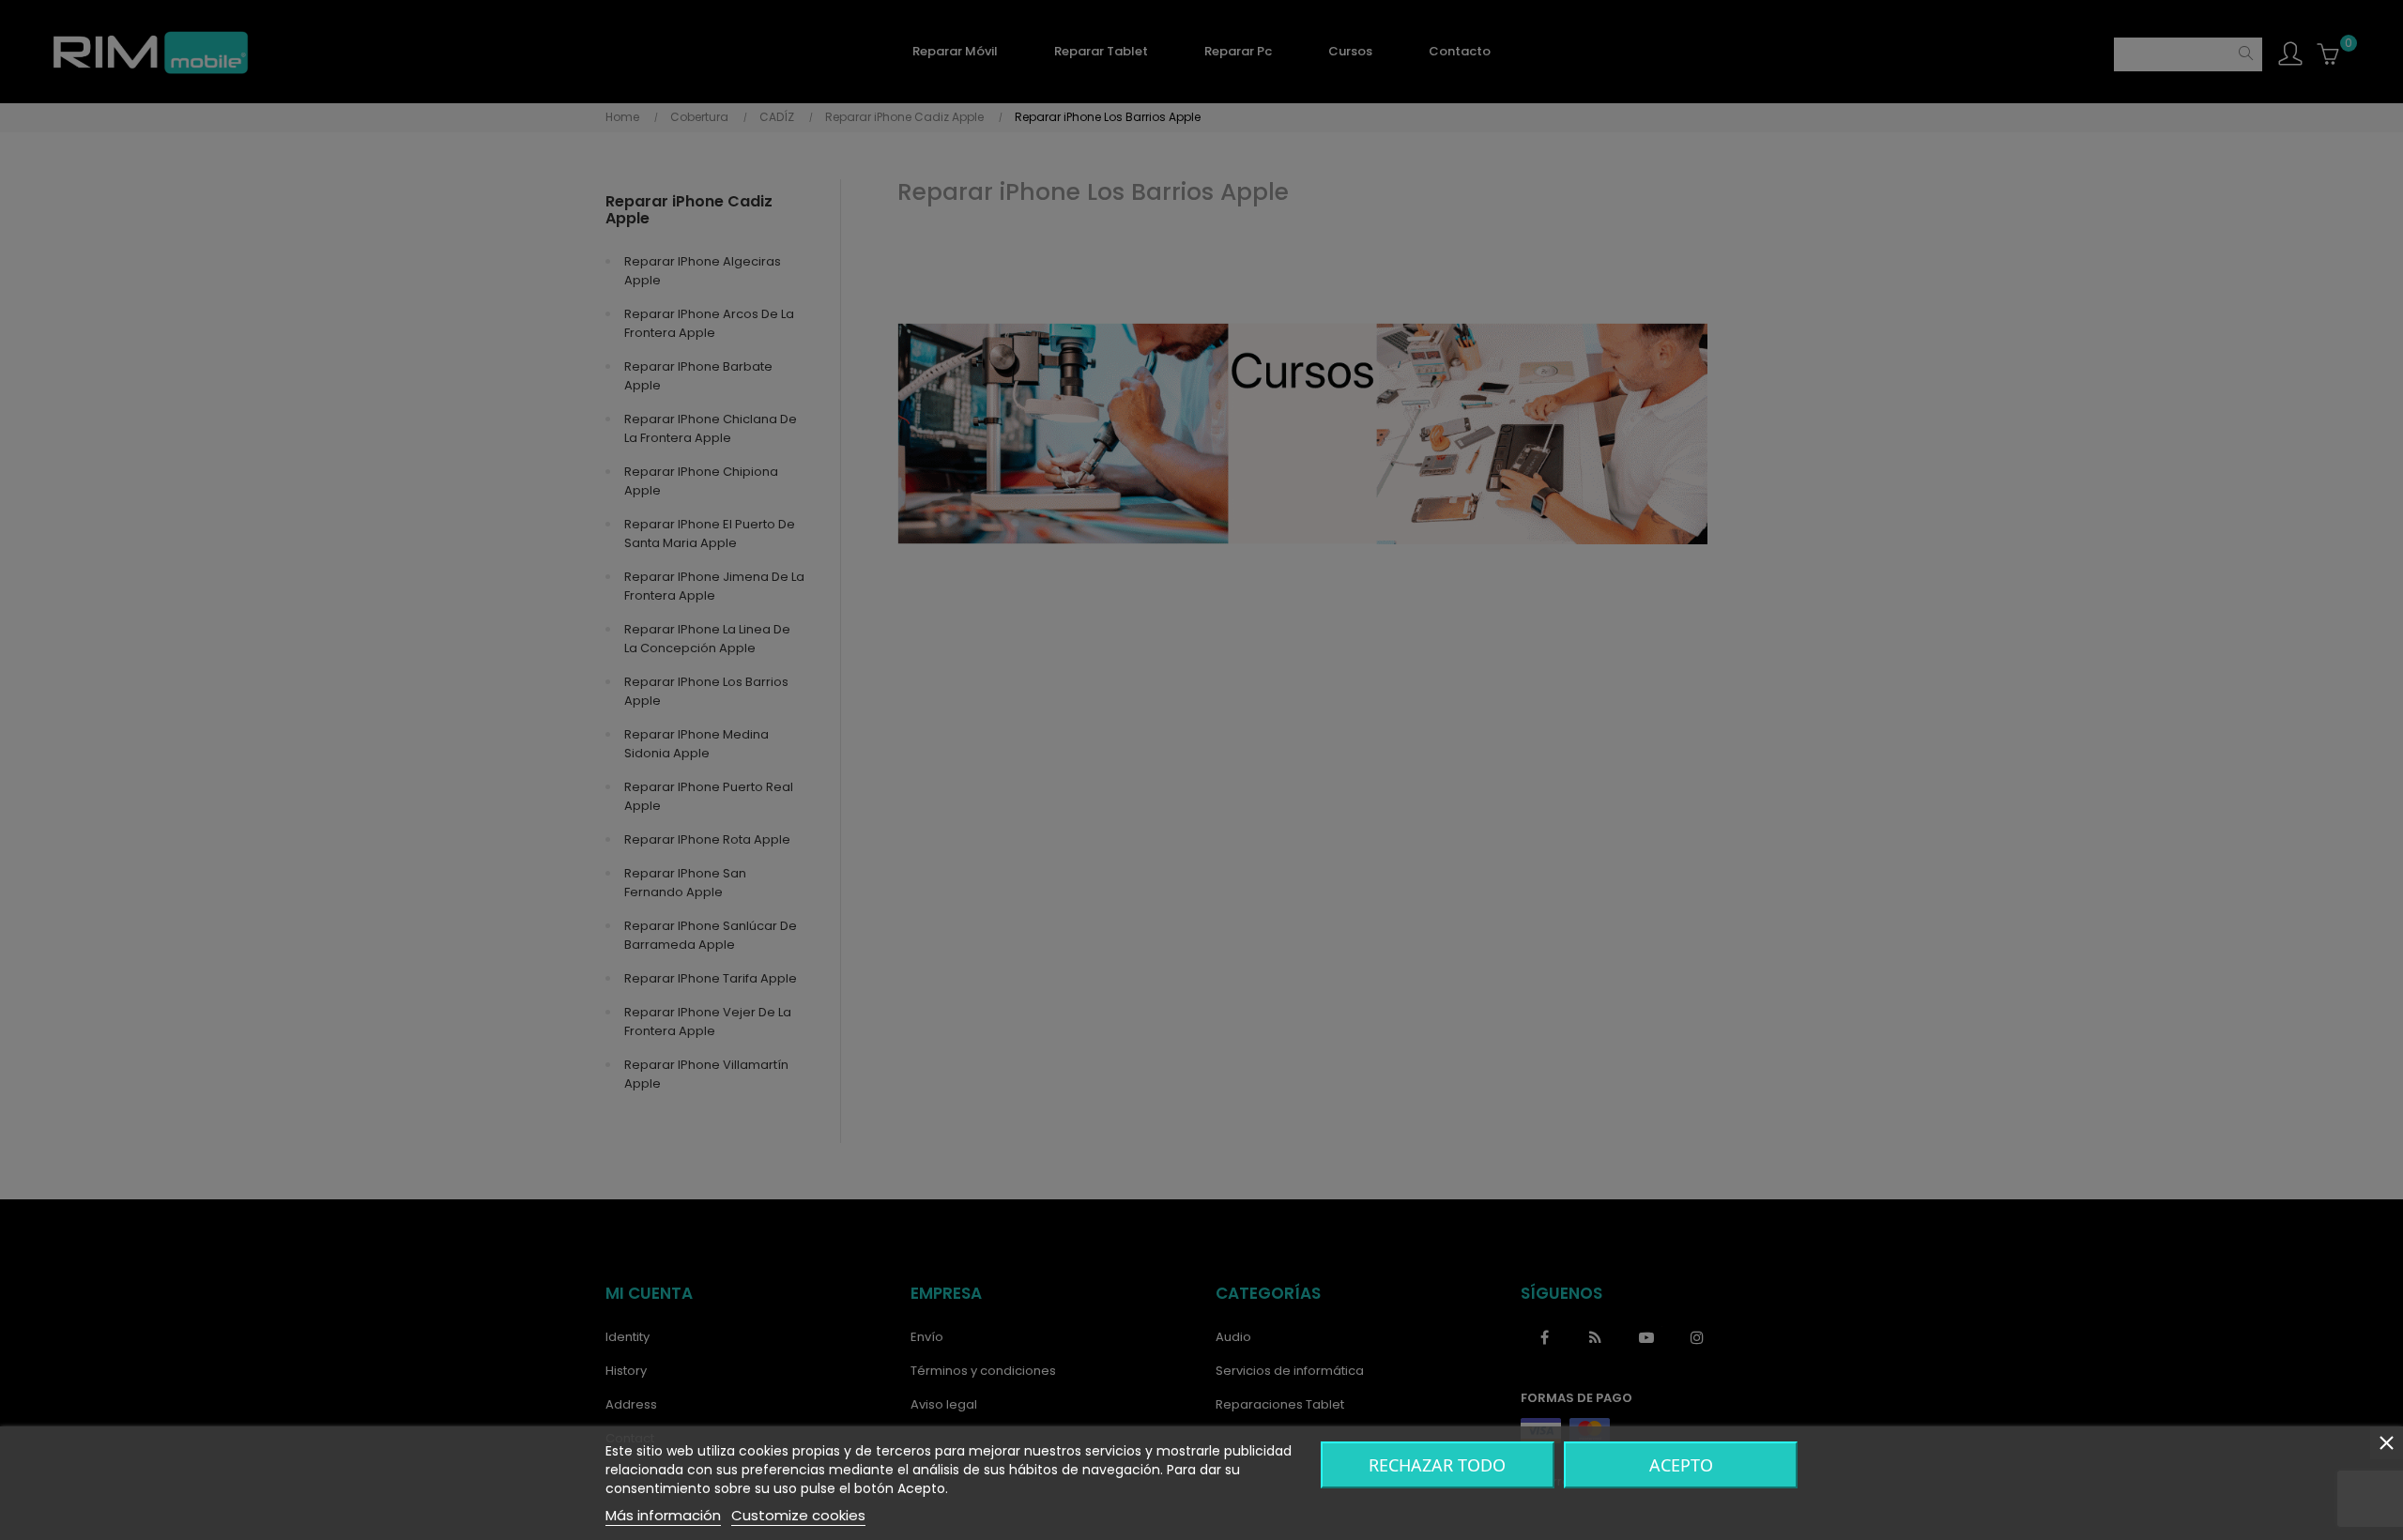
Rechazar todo (1437, 1465)
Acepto (1681, 1465)
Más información (663, 1515)
